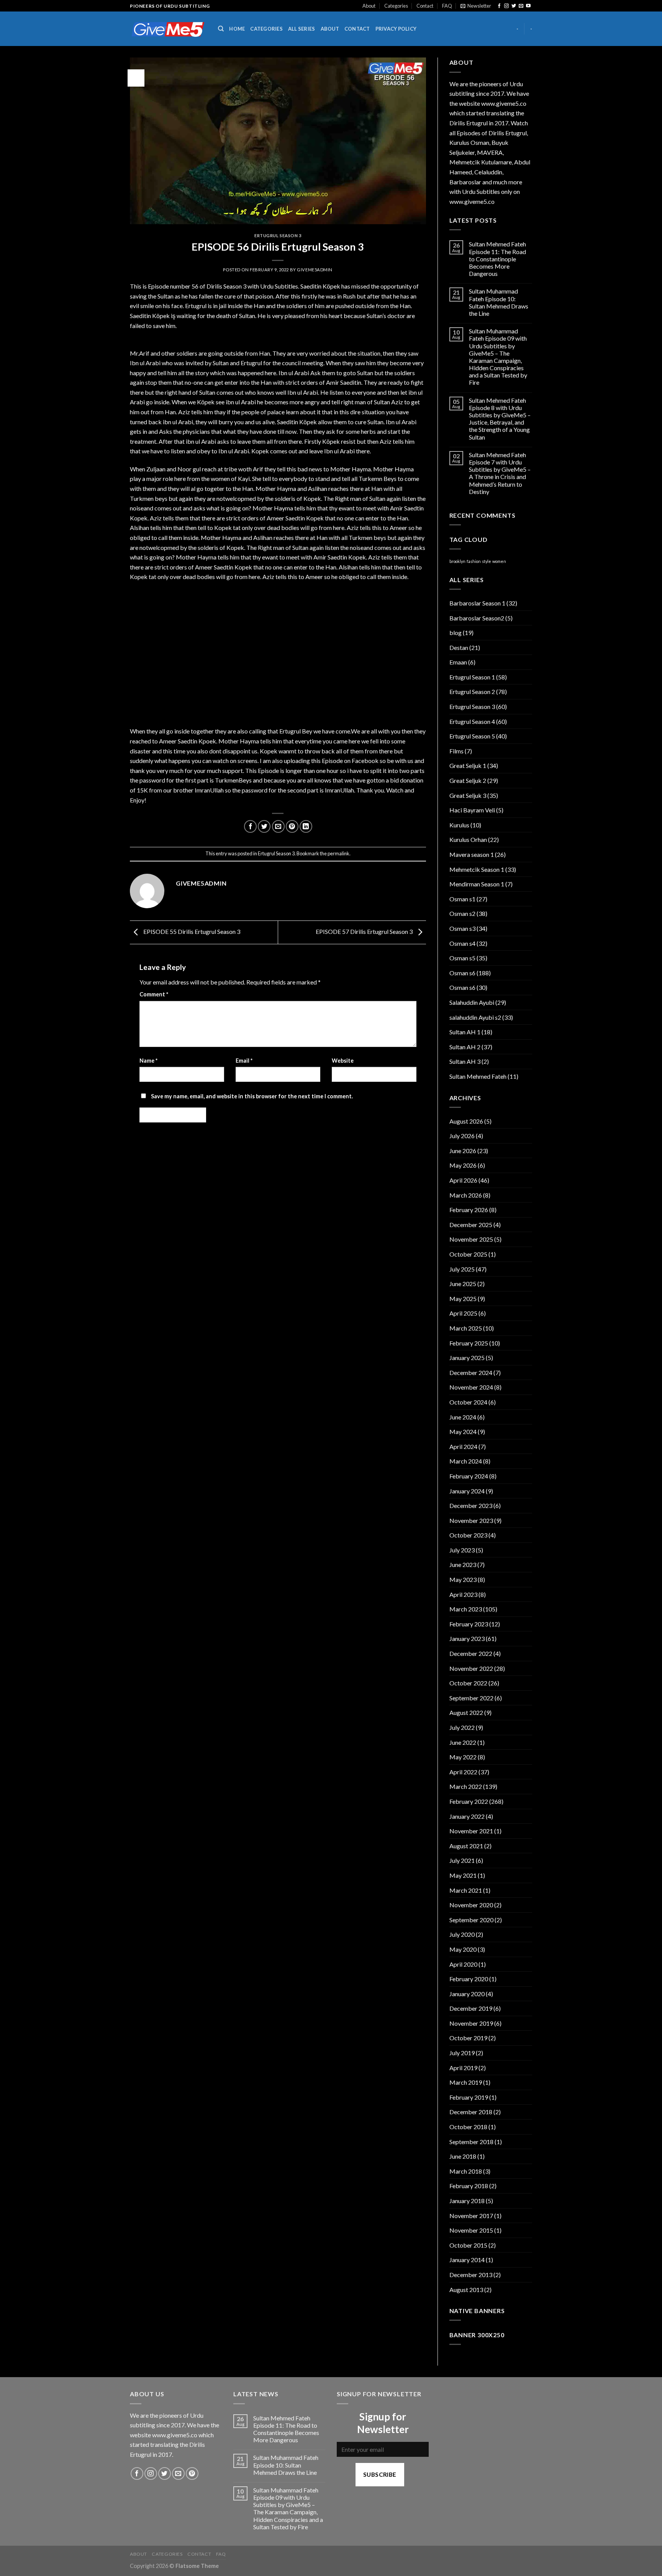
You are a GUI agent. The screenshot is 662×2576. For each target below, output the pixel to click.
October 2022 (468, 1683)
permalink (338, 853)
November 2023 (471, 1520)
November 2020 (471, 1905)
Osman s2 (462, 913)
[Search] (221, 29)
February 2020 (469, 1979)
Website (343, 1061)
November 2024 (471, 1387)
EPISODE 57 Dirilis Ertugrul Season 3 (365, 931)
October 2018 (468, 2127)
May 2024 (463, 1432)
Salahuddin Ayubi (472, 1002)
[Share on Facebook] (250, 826)
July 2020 (462, 1934)
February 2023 (469, 1624)
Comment (154, 994)
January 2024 (467, 1491)
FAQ (447, 6)
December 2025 (471, 1225)
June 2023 (463, 1564)
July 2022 (462, 1727)
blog (456, 633)
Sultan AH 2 (465, 1047)
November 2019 (471, 2023)
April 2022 (463, 1772)
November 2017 (471, 2216)
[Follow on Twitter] (514, 6)
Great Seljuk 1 (468, 765)
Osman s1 (462, 899)
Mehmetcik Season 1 (477, 869)
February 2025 (469, 1343)
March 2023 (466, 1609)
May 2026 (463, 1165)
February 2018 (469, 2186)
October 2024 (468, 1402)
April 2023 (463, 1594)
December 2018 (471, 2112)
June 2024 (463, 1417)
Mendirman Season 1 (477, 884)
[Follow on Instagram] (506, 6)
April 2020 (463, 1964)
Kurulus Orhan (468, 839)
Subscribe (380, 2474)
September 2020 (471, 1920)
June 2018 (463, 2156)
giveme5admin (315, 270)
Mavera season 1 (472, 854)
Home (237, 29)
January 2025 (467, 1358)
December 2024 (471, 1372)
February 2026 (469, 1210)
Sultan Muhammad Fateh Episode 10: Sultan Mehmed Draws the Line (499, 302)
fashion (474, 561)
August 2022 (466, 1712)
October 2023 (468, 1535)
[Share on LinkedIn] (306, 826)
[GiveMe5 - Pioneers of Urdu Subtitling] (168, 29)
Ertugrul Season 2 (472, 692)
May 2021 (463, 1875)
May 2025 (463, 1299)
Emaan (458, 662)
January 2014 (467, 2260)
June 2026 (463, 1151)
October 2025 (468, 1254)
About (369, 6)
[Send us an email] (521, 6)
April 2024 (463, 1446)
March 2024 (466, 1461)
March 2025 (466, 1328)
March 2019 (466, 2082)
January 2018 (467, 2201)
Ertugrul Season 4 (472, 721)
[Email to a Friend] (278, 826)
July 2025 (462, 1269)
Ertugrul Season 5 (472, 736)
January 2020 (467, 1994)
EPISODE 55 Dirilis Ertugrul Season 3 (191, 931)
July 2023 (462, 1550)
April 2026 (463, 1180)
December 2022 (471, 1653)
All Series (302, 29)
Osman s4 (462, 943)
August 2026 (466, 1121)
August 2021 (466, 1846)
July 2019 (462, 2053)
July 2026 (462, 1136)
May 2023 (463, 1579)
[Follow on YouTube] (528, 6)
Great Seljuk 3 (468, 795)
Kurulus (459, 825)
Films (456, 751)
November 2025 (471, 1239)
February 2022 (469, 1801)
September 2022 (471, 1698)
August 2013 (466, 2290)
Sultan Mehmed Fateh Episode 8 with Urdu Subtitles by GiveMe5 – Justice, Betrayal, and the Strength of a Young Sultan (500, 419)
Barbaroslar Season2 (477, 618)
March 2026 (466, 1195)
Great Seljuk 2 (468, 780)
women (499, 561)
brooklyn (457, 561)
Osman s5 (462, 958)
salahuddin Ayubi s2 (475, 1017)
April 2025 (463, 1313)
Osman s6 (462, 973)
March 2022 (466, 1786)
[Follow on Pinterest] (192, 2473)
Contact (425, 6)
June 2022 (463, 1742)
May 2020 (463, 1949)
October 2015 (468, 2245)
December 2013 (471, 2275)
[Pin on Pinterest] (292, 826)
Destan (459, 647)
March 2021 (466, 1890)
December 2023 (471, 1505)
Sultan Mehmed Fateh (478, 1076)
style (487, 561)
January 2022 (467, 1816)
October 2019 (468, 2038)
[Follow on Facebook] (499, 6)
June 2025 (463, 1284)
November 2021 (471, 1831)
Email (244, 1061)
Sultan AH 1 (465, 1032)
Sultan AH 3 (465, 1061)
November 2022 (471, 1668)
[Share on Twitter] (264, 826)
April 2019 (463, 2068)
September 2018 (471, 2142)
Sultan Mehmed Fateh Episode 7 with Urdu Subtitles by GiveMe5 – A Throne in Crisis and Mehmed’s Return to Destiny (500, 473)
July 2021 (462, 1860)
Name (148, 1061)
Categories (396, 6)
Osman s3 (462, 928)
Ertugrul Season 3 (278, 235)
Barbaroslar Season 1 (477, 603)
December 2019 (471, 2008)
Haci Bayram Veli (472, 810)
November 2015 (471, 2230)
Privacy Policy (396, 29)
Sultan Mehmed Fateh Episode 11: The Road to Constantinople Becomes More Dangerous (497, 259)
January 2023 (467, 1638)
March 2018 (466, 2171)
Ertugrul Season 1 (472, 677)
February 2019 (469, 2097)
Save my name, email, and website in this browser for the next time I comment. (252, 1096)
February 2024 (469, 1476)
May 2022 (463, 1757)
